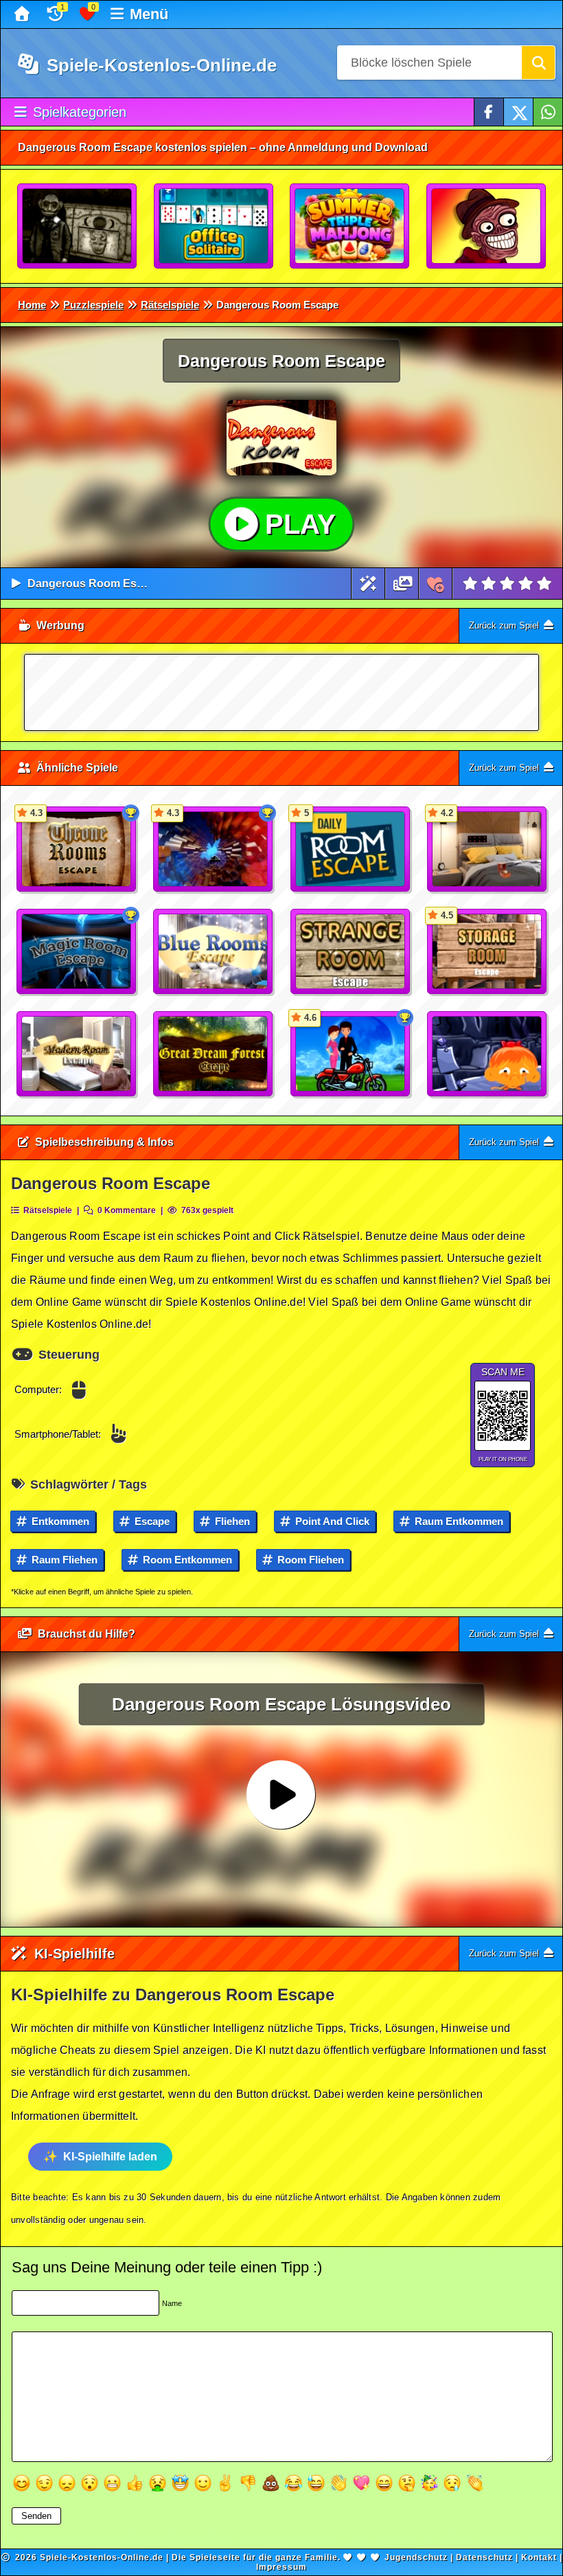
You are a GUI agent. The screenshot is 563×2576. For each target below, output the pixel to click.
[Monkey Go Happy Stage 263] (487, 1054)
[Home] (24, 14)
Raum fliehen (63, 1560)
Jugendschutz (416, 2557)
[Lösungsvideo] (403, 584)
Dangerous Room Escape (95, 584)
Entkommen (59, 1521)
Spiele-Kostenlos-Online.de (159, 65)
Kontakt (539, 2557)
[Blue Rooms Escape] (214, 952)
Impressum (281, 2567)
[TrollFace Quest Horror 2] (487, 227)
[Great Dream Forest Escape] (214, 1054)
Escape (151, 1521)
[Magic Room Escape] (77, 952)
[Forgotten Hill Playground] (78, 227)
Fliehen (231, 1521)
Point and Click (331, 1521)
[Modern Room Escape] (77, 1054)
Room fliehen (309, 1560)
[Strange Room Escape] (351, 952)
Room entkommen (186, 1560)
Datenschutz (484, 2557)
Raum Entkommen (458, 1521)
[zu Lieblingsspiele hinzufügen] (436, 584)
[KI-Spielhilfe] (368, 584)
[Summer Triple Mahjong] (350, 227)
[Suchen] (538, 63)
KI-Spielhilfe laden (110, 2157)
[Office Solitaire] (214, 227)
